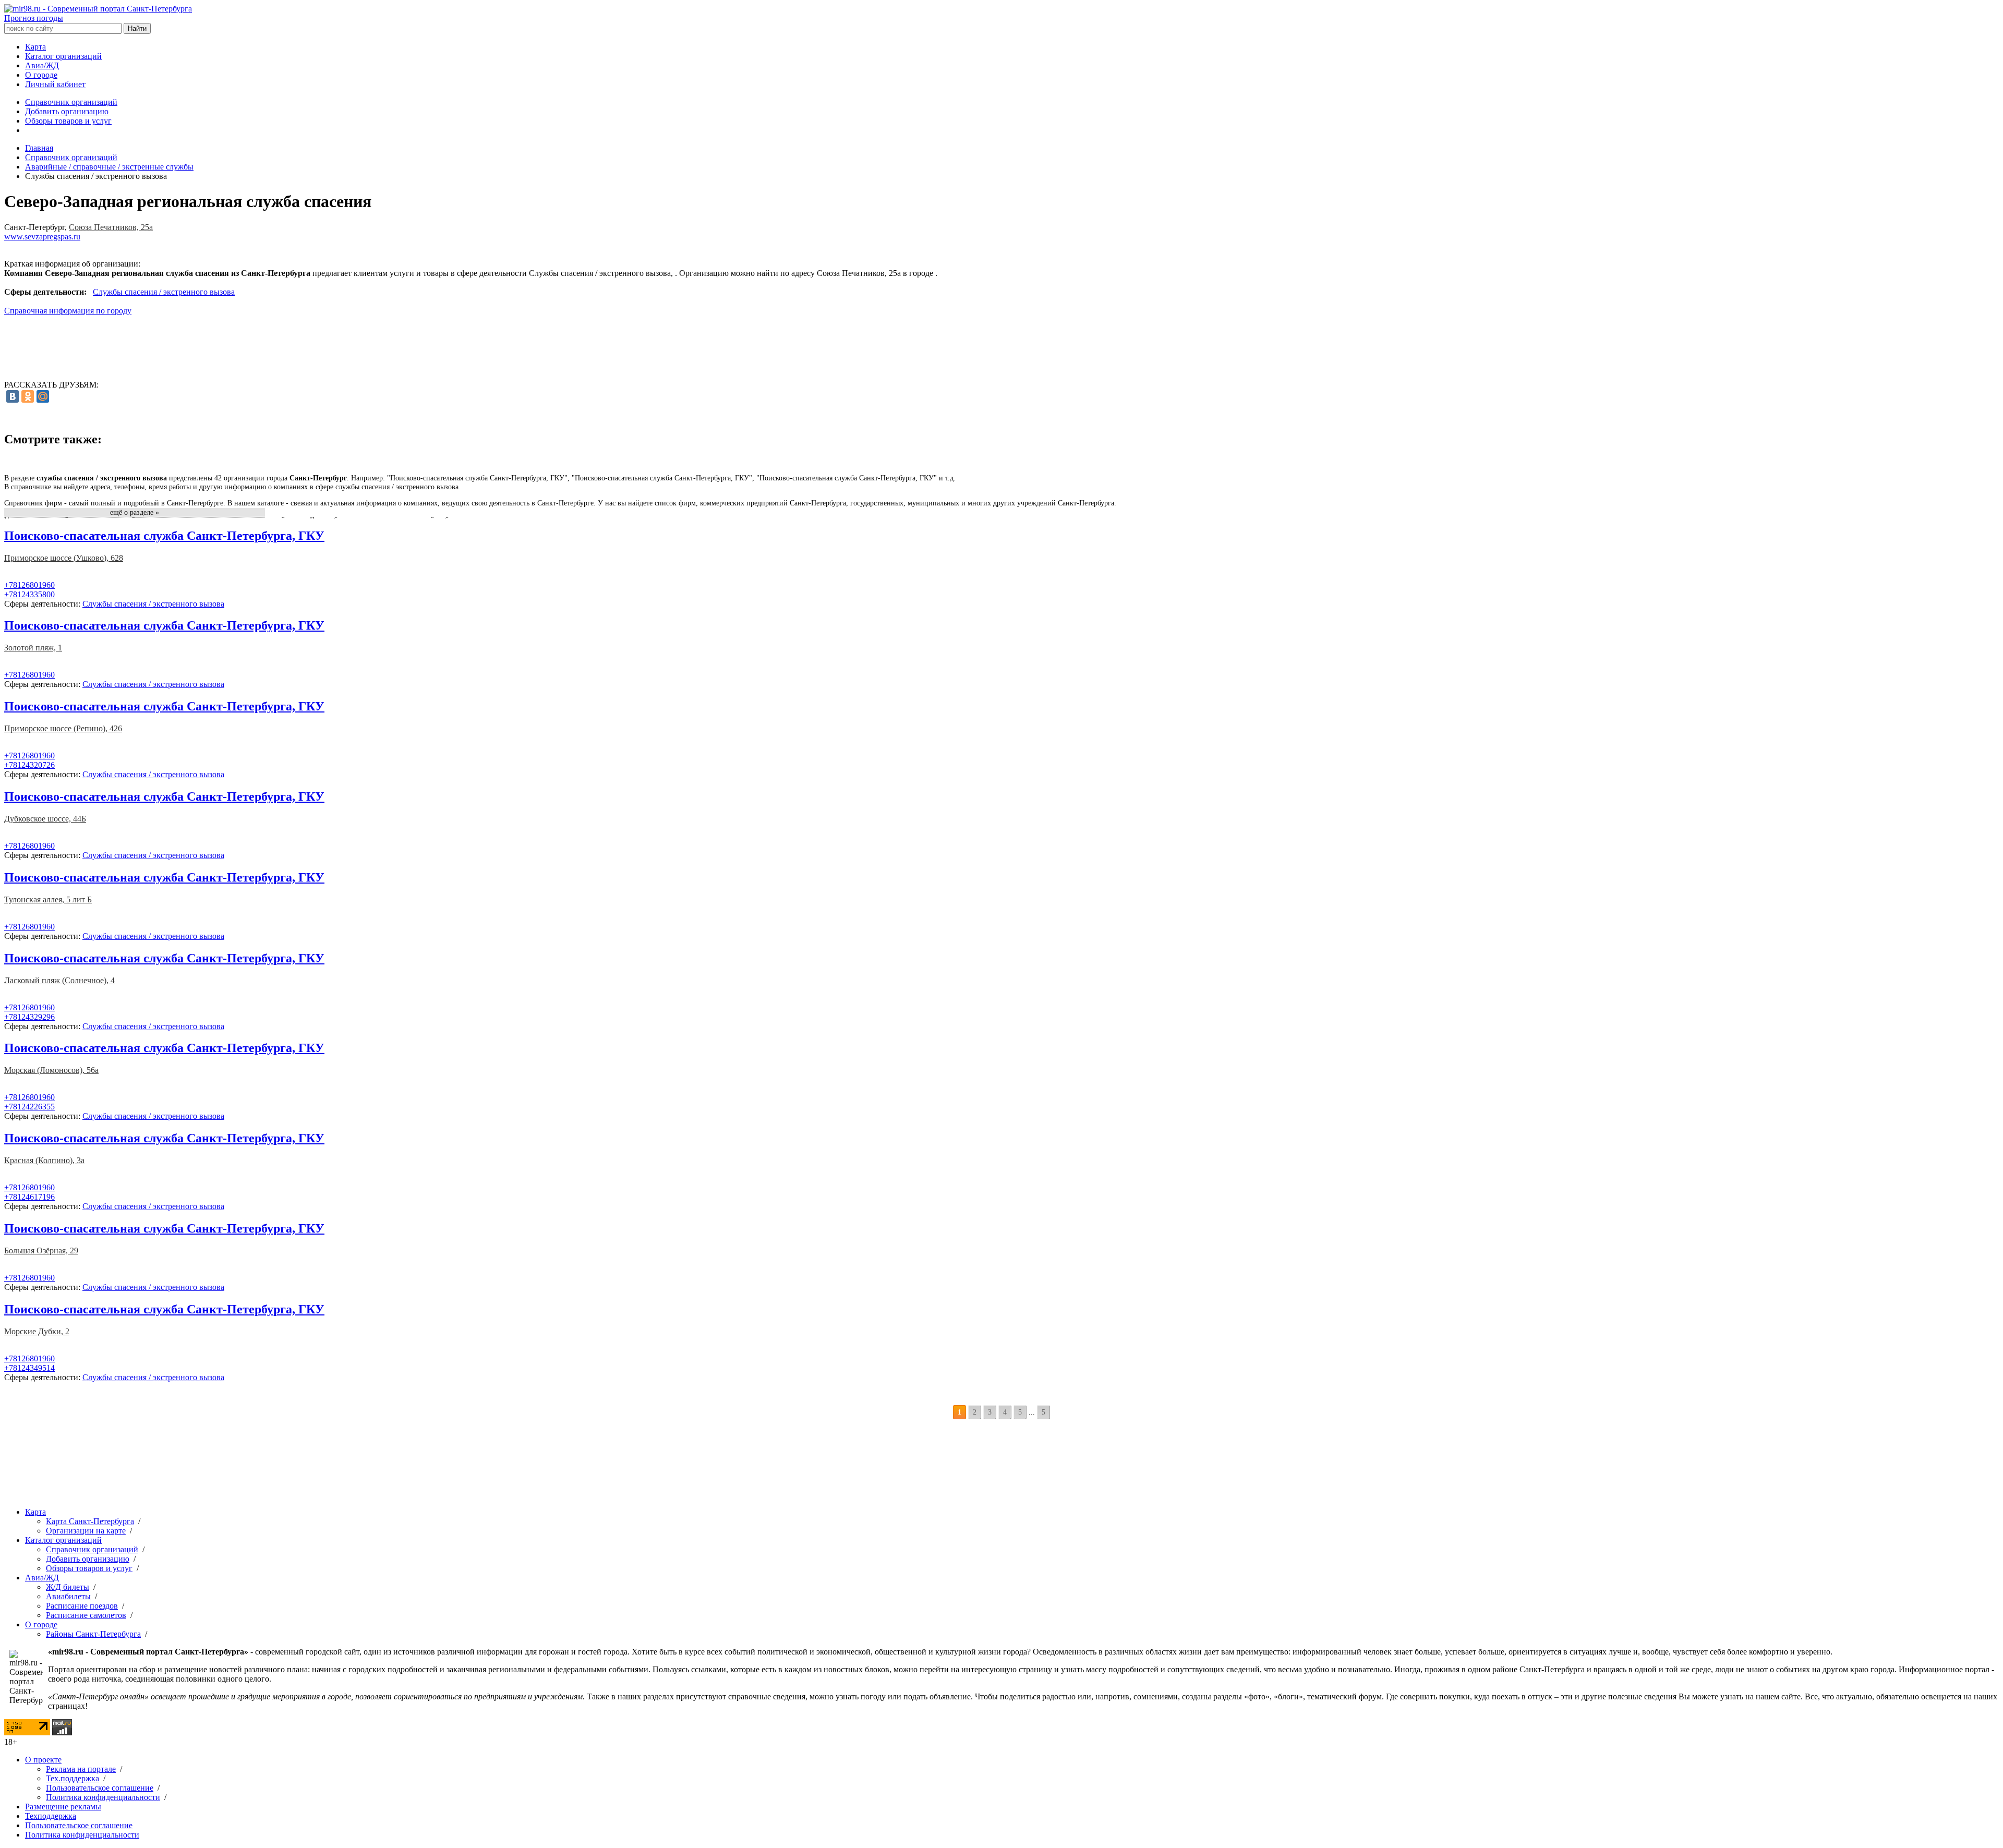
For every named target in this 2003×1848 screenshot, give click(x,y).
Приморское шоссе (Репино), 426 (63, 728)
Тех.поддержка (73, 1778)
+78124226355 (29, 1107)
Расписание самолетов (86, 1615)
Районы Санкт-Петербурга (93, 1634)
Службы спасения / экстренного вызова (164, 292)
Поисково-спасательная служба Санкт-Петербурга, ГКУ (164, 536)
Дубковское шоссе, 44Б (45, 819)
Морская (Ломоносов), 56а (51, 1070)
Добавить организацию (67, 111)
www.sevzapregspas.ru (42, 237)
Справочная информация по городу (68, 311)
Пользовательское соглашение (100, 1788)
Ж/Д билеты (68, 1587)
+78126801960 (29, 585)
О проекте (43, 1760)
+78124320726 (29, 765)
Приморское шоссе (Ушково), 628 (64, 558)
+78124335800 (29, 594)
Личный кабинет (55, 84)
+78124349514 (29, 1368)
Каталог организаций (63, 56)
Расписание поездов (82, 1606)
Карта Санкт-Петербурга (90, 1521)
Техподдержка (51, 1816)
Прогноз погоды (34, 18)
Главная (39, 148)
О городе (41, 75)
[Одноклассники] (28, 396)
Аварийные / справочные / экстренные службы (109, 167)
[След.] (1057, 1412)
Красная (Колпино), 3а (44, 1160)
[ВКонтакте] (13, 396)
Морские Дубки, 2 (37, 1331)
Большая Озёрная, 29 (41, 1251)
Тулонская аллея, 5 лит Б (48, 899)
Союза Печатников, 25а (111, 227)
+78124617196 (29, 1197)
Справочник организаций (71, 102)
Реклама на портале (81, 1769)
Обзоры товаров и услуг (68, 121)
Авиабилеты (68, 1596)
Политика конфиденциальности (103, 1797)
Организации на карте (86, 1531)
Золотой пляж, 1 (33, 648)
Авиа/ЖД (42, 65)
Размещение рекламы (63, 1807)
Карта (35, 47)
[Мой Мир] (43, 396)
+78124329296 (29, 1017)
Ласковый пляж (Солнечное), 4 (59, 980)
